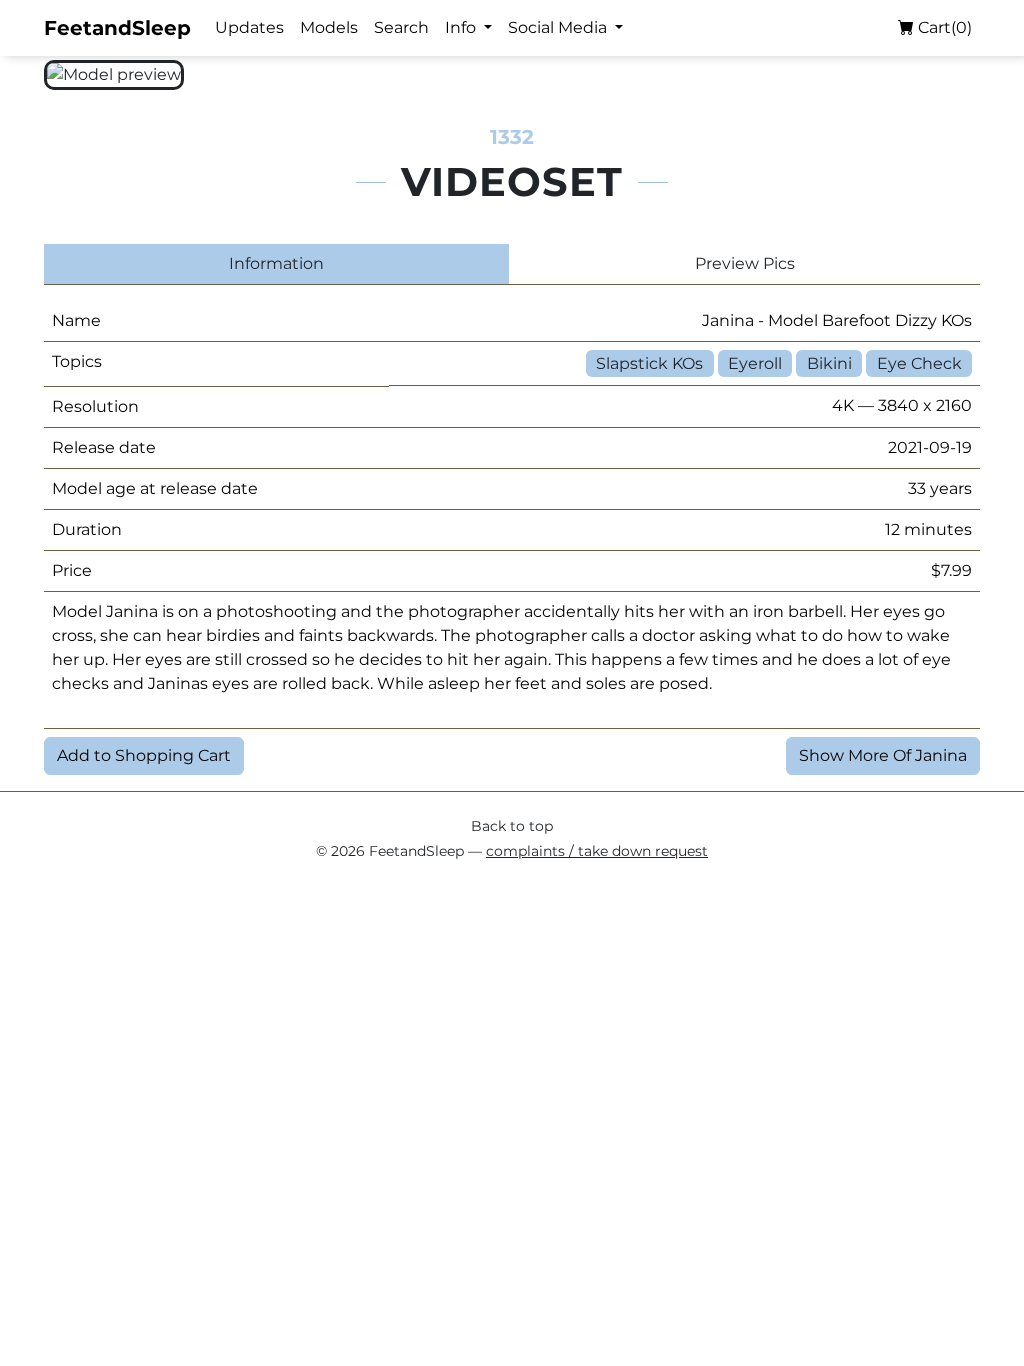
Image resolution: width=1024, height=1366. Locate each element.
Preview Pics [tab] (745, 263)
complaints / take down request (597, 851)
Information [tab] (276, 263)
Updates (249, 27)
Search (401, 27)
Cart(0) (943, 27)
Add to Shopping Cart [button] (144, 755)
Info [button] (462, 27)
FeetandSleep (117, 28)
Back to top (512, 826)
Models (329, 27)
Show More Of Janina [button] (883, 755)
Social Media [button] (559, 27)
